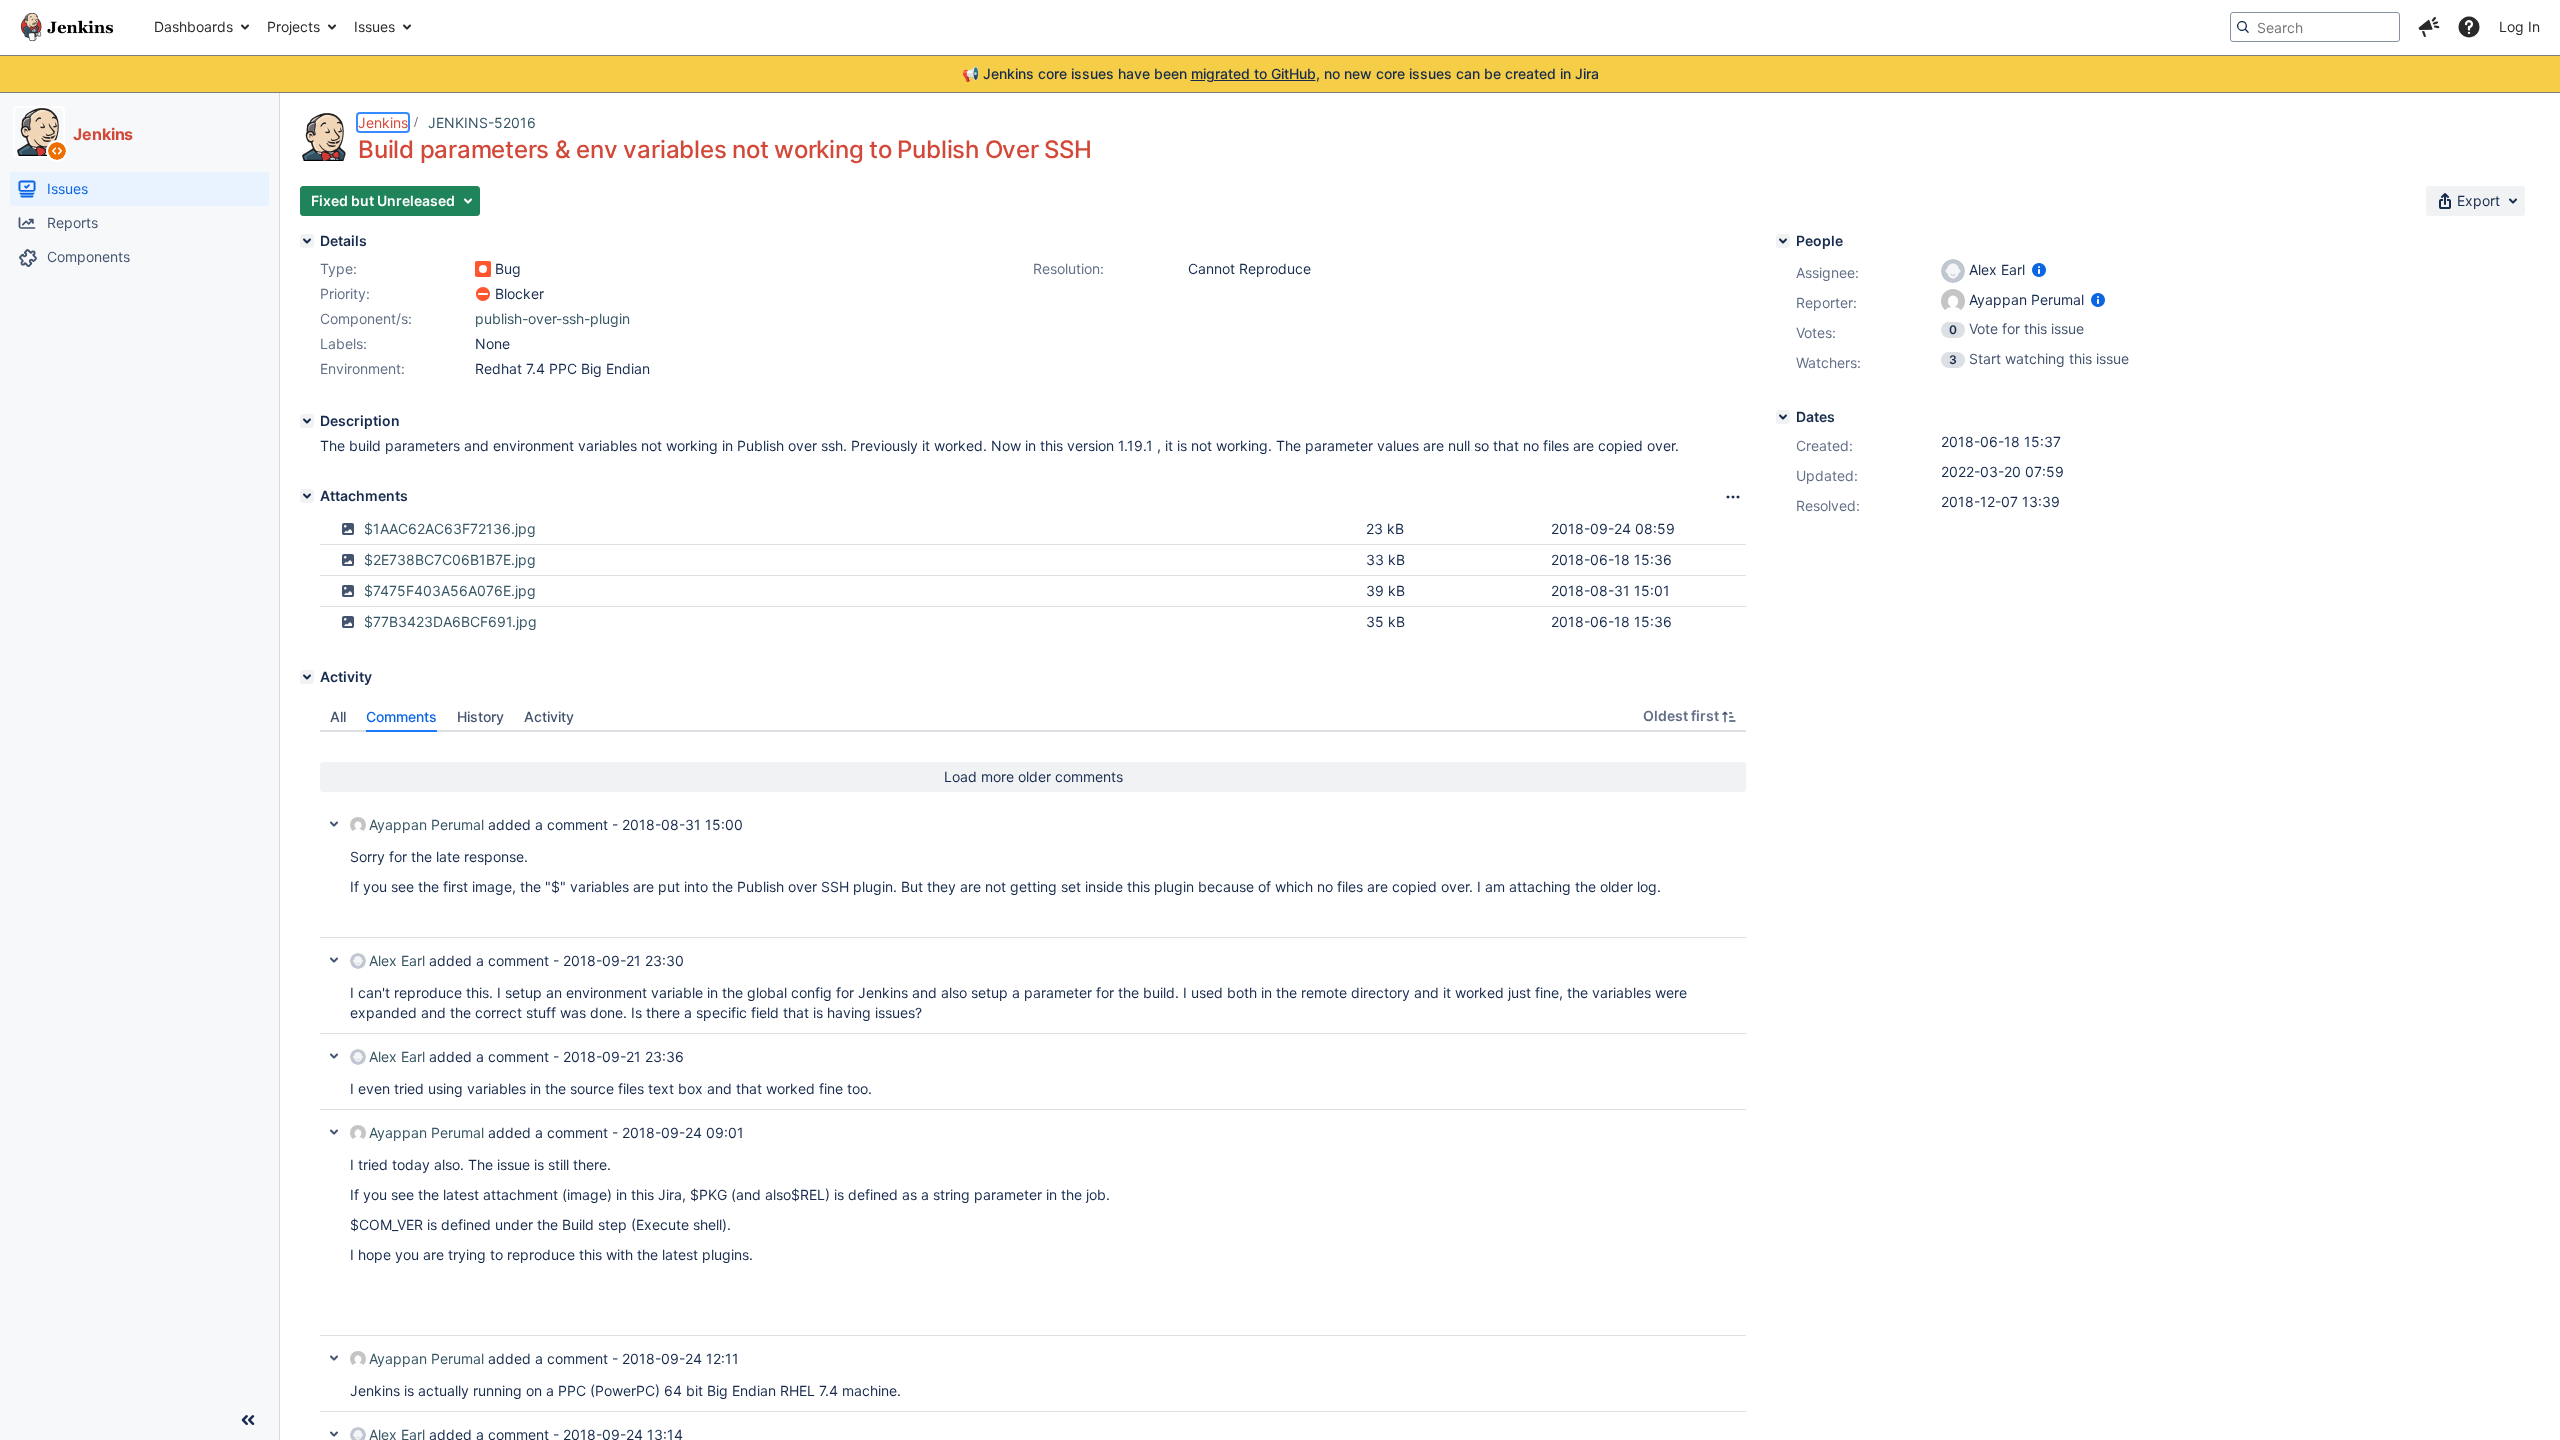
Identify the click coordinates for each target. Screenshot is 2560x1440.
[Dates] (1783, 417)
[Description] (307, 421)
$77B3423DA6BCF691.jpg (450, 621)
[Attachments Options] (1733, 497)
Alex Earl (397, 960)
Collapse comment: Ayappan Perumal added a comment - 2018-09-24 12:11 (334, 1358)
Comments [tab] (401, 716)
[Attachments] (307, 496)
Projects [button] (293, 26)
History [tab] (480, 716)
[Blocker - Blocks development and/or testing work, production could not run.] (483, 294)
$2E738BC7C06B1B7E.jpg (450, 559)
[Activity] (307, 677)
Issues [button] (374, 26)
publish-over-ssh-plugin (552, 318)
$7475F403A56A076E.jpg (450, 590)
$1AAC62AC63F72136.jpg (450, 528)
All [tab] (338, 716)
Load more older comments (1033, 776)
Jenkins (383, 122)
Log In (2519, 26)
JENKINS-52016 (482, 122)
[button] (2429, 27)
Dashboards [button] (193, 26)
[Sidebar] (248, 1420)
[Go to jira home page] (67, 27)
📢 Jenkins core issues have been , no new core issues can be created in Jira (1280, 73)
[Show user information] (2039, 269)
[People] (1783, 241)
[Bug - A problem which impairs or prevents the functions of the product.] (483, 269)
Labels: (343, 343)
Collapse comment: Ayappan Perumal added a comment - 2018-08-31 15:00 (334, 824)
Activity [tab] (549, 716)
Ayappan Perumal (426, 824)
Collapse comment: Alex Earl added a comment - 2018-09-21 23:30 (334, 960)
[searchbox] (2315, 27)
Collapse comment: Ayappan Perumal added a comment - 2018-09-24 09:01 (334, 1132)
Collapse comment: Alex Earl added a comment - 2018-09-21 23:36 (334, 1056)
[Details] (307, 241)
